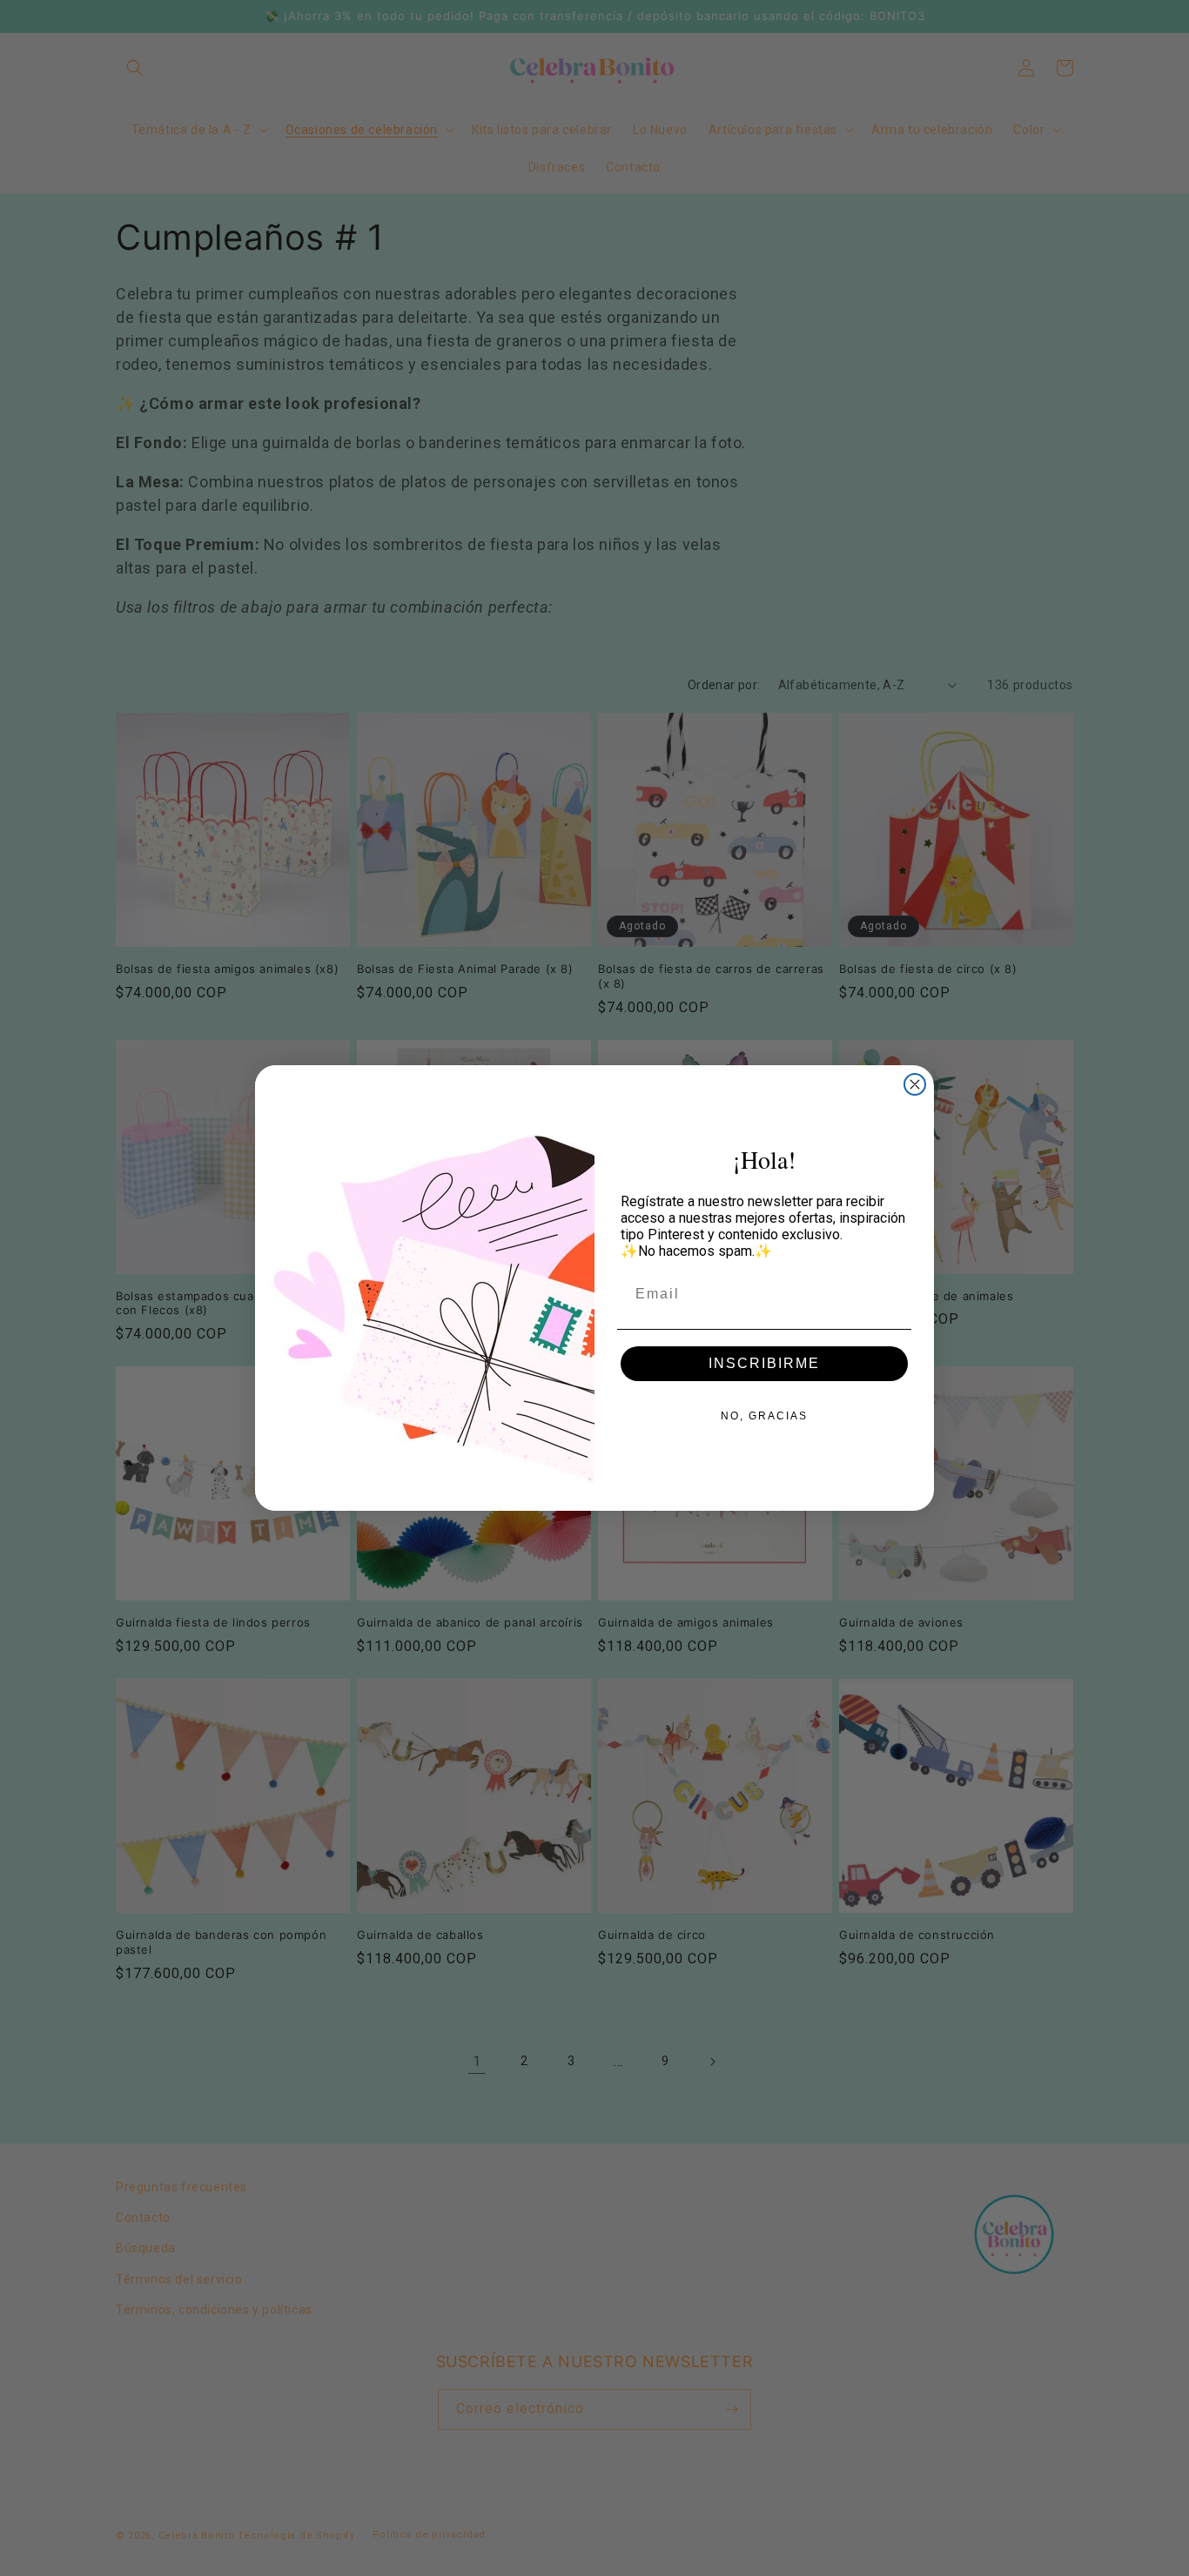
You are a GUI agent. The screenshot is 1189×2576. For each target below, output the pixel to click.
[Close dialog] (915, 1084)
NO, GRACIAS (764, 1416)
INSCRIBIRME (764, 1363)
